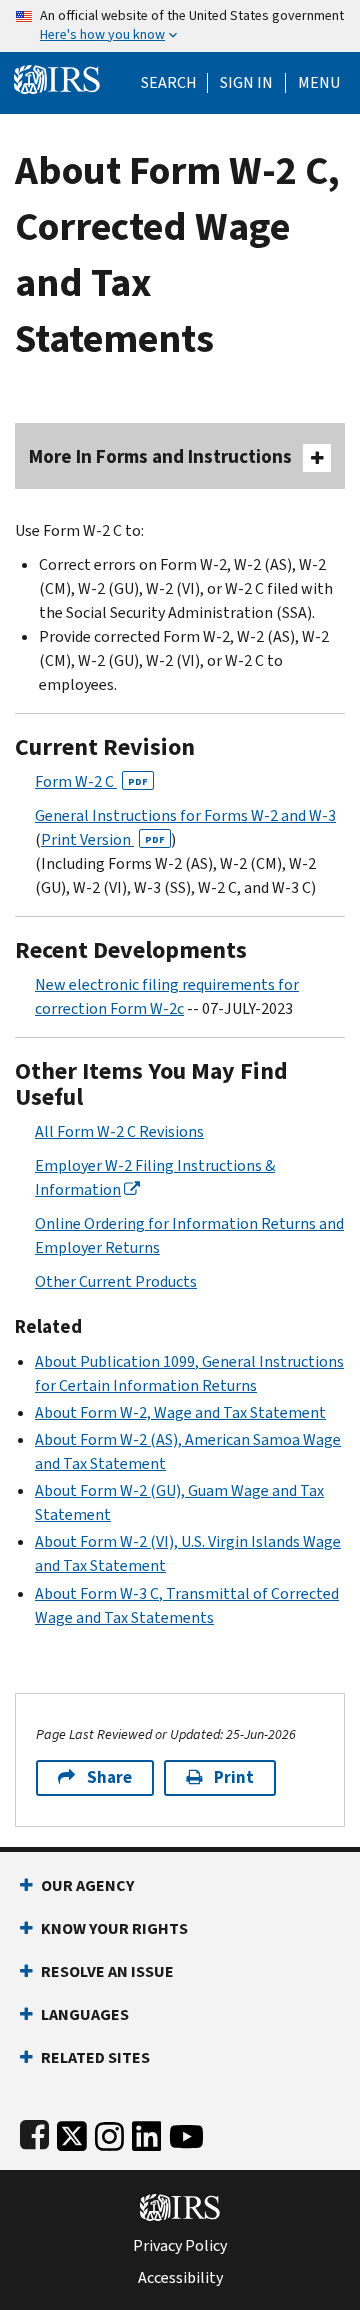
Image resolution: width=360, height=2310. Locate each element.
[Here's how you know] (180, 26)
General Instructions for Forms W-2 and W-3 (185, 815)
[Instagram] (109, 2132)
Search (169, 83)
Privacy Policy (180, 2246)
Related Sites (95, 2057)
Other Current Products (116, 1281)
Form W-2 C (91, 781)
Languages (85, 2014)
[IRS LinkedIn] (147, 2132)
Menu (319, 83)
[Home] (57, 77)
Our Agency (87, 1885)
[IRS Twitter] (72, 2132)
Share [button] (109, 1777)
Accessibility (180, 2278)
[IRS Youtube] (186, 2132)
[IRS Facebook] (34, 2132)
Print (234, 1777)
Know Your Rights (114, 1928)
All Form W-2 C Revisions (119, 1131)
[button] (246, 83)
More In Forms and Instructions (160, 456)
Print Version (103, 839)
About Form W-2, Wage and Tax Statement (180, 1412)
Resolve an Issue (107, 1971)
